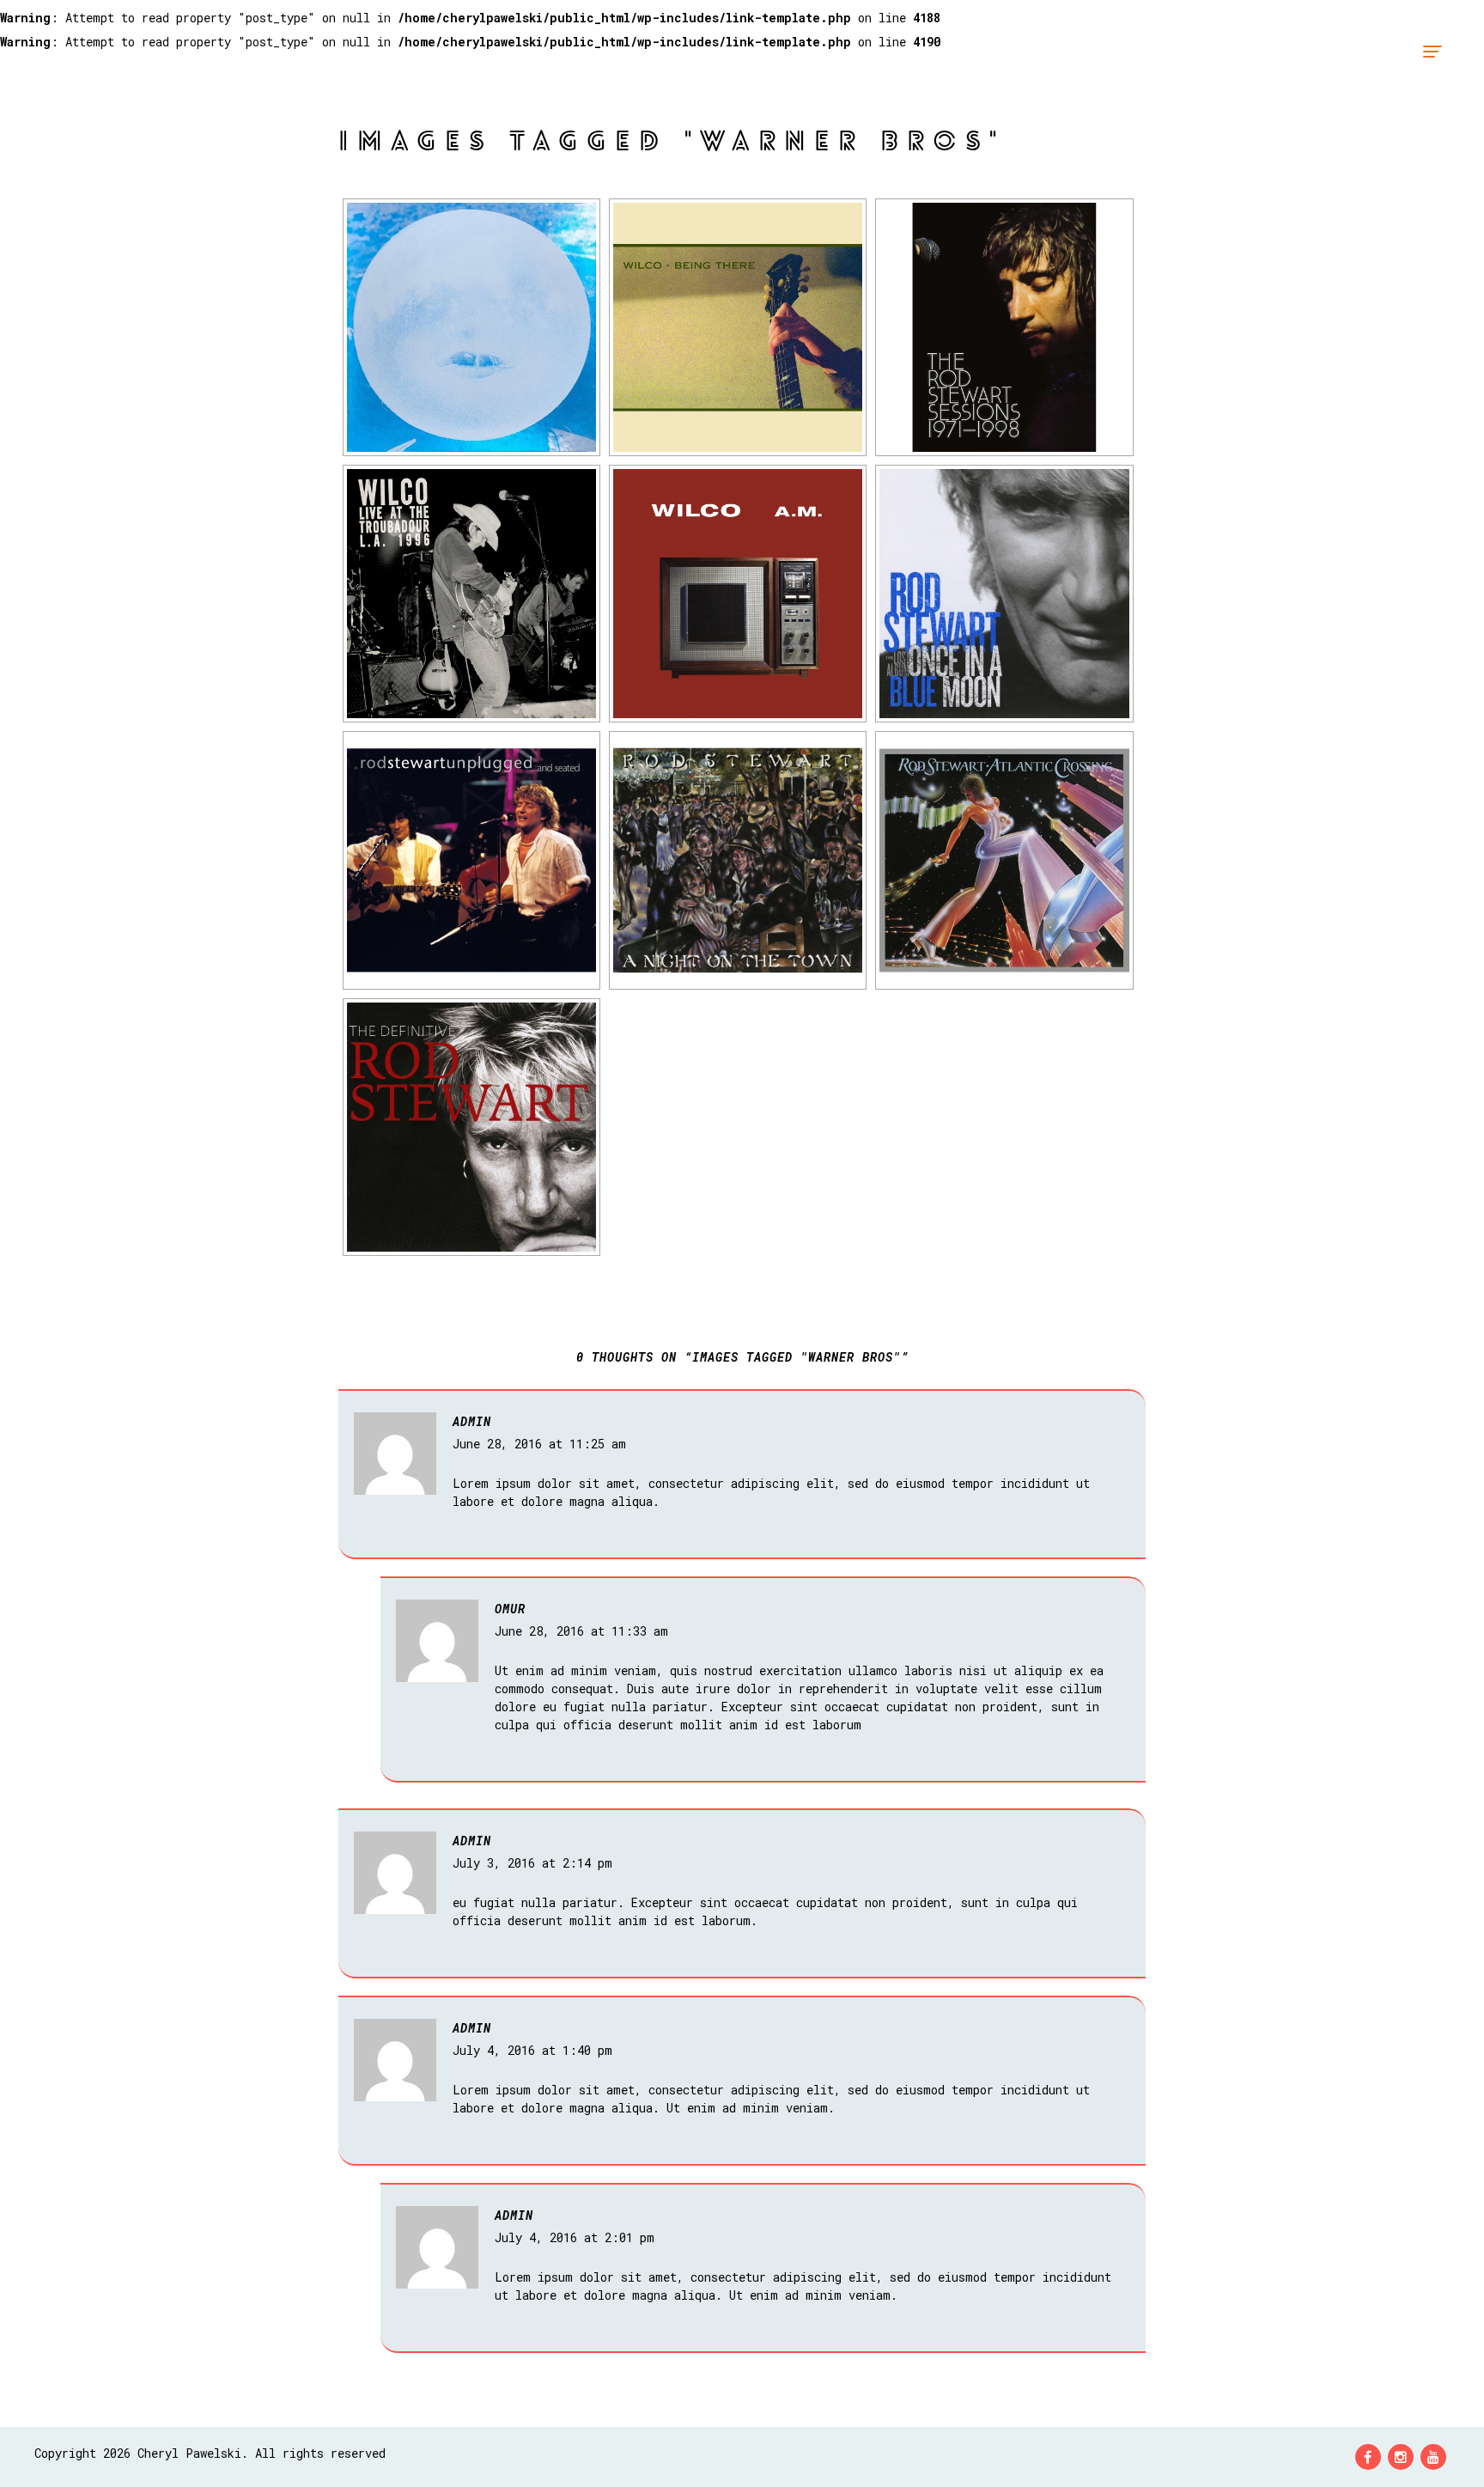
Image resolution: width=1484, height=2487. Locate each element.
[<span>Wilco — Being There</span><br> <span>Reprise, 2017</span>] (738, 327)
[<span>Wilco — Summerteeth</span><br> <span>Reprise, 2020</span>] (471, 327)
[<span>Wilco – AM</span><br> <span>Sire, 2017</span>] (738, 594)
